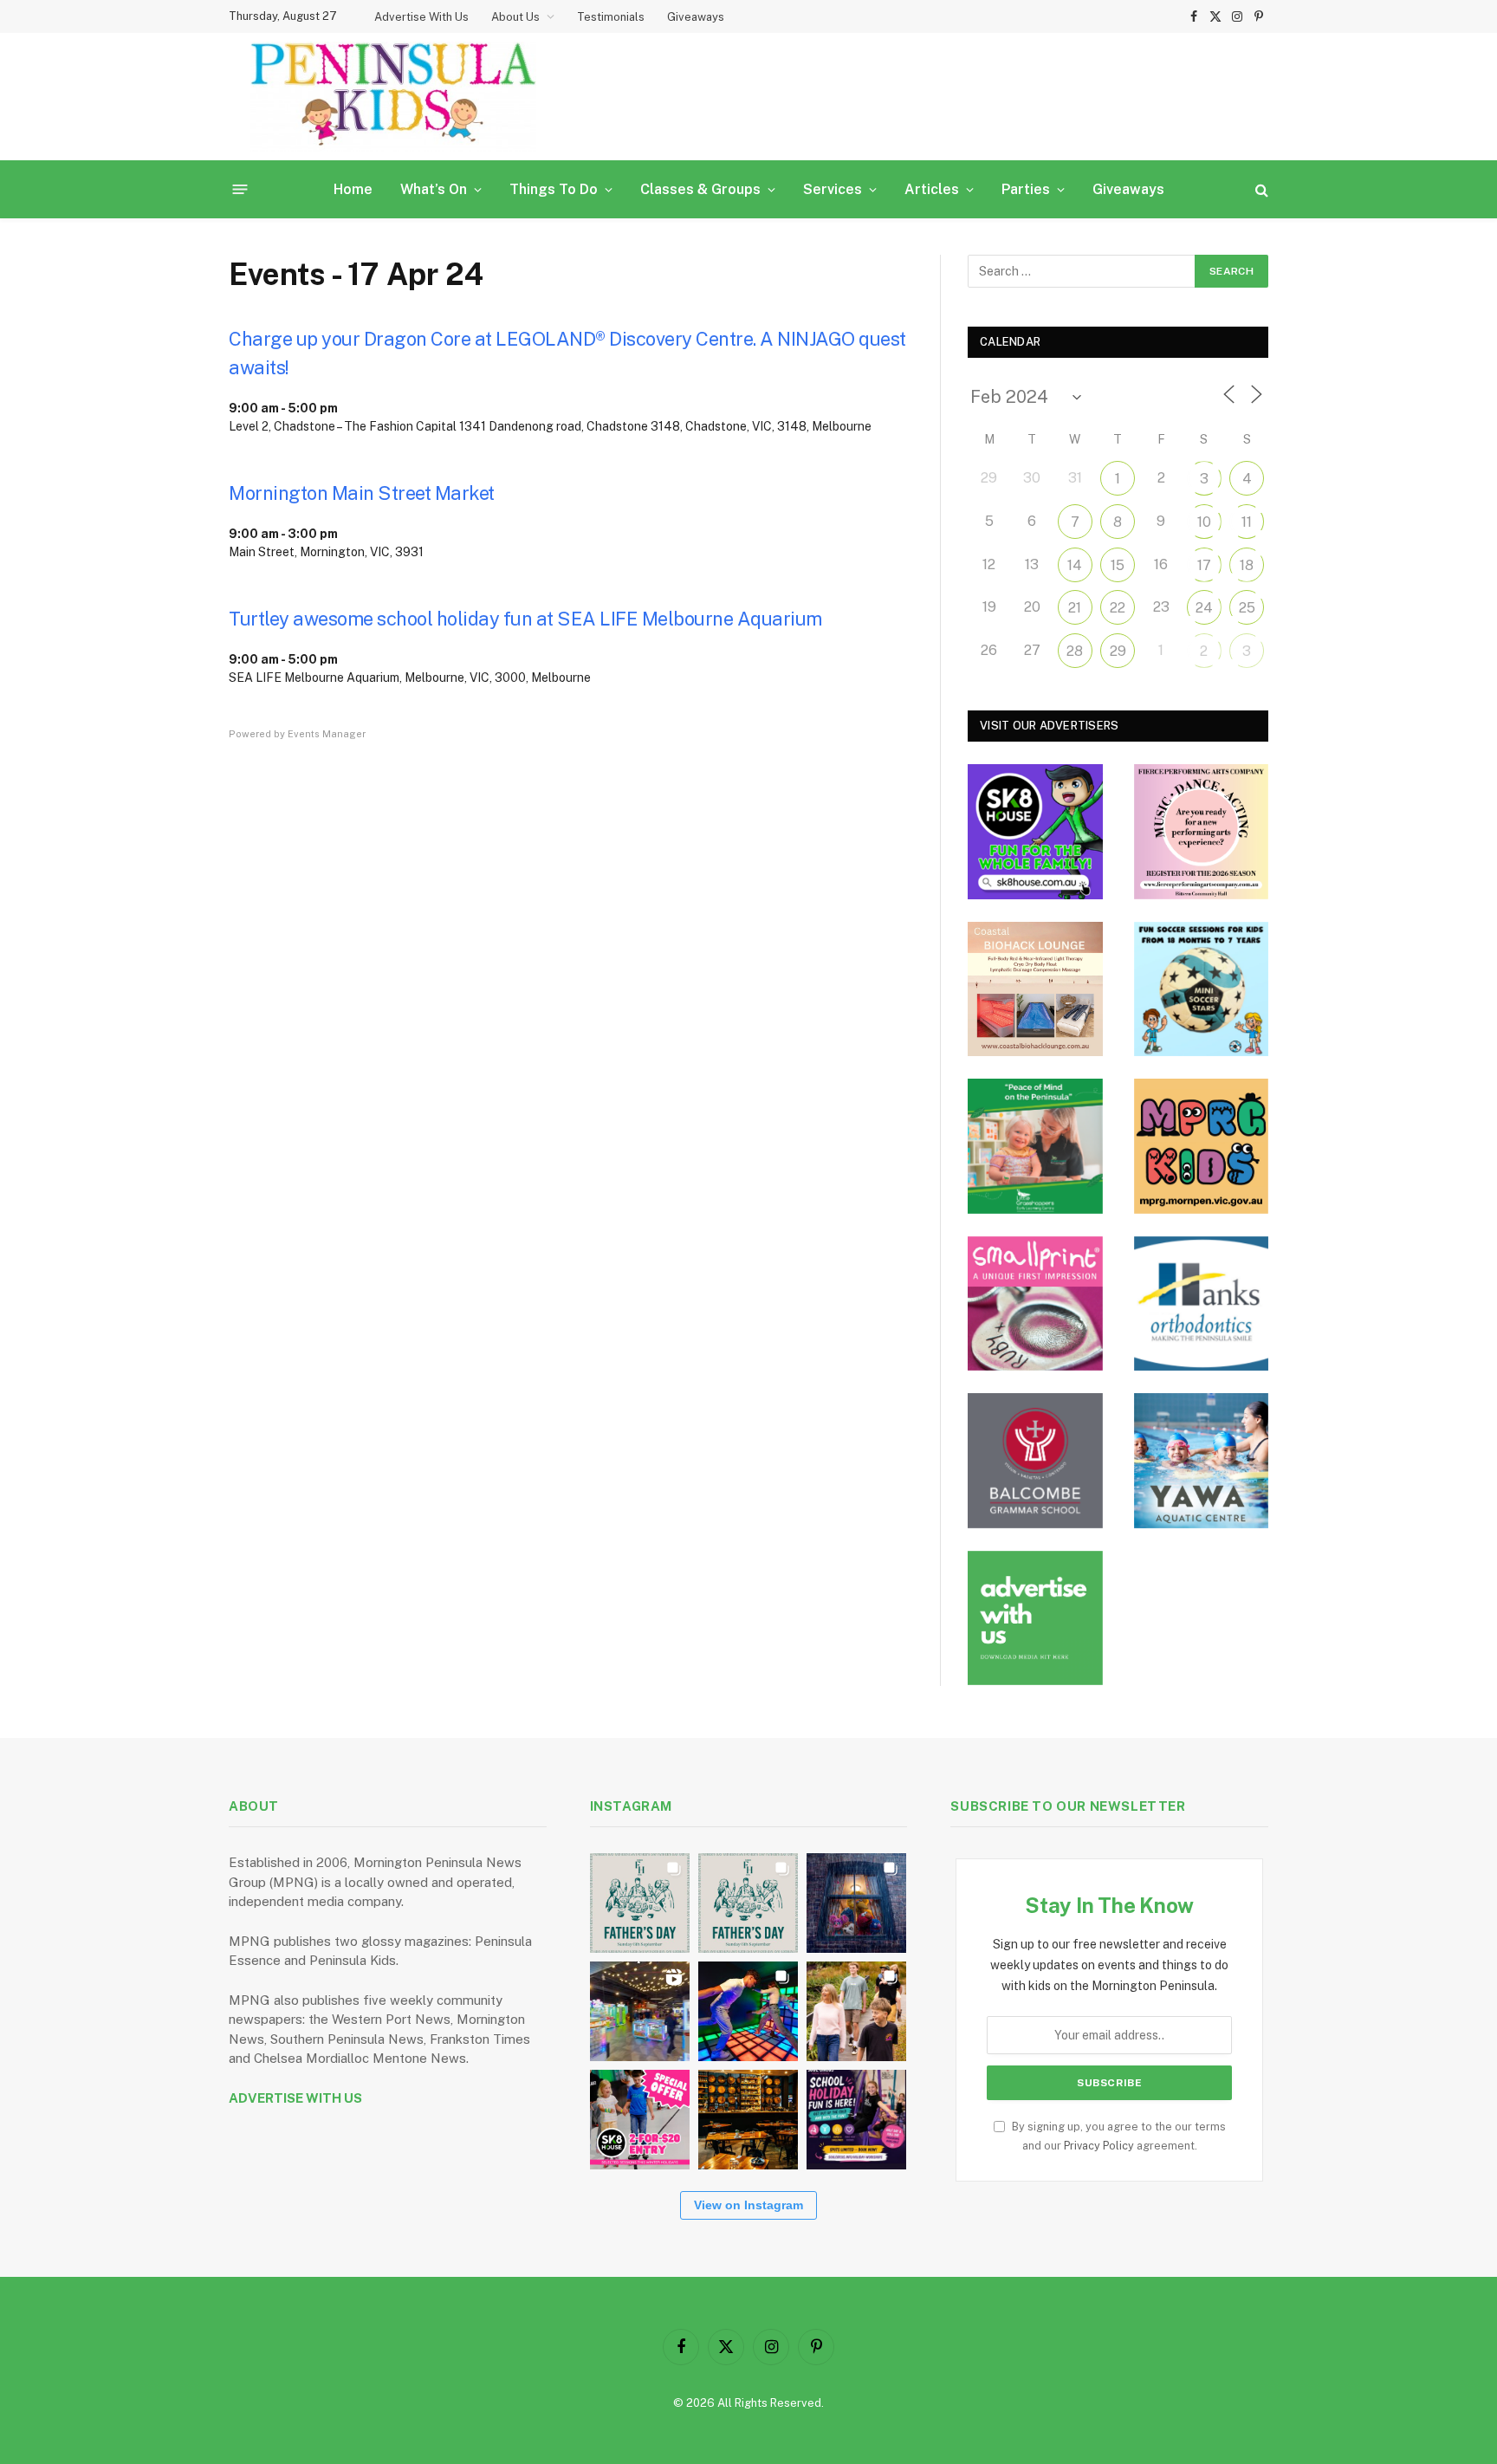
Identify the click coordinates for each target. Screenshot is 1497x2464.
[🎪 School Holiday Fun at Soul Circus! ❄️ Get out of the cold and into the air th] (856, 2120)
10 (1204, 522)
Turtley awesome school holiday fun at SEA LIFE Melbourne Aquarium (525, 619)
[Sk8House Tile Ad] (1035, 832)
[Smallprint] (1035, 1304)
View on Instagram (748, 2205)
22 (1118, 608)
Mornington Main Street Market (362, 493)
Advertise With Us (421, 17)
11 (1247, 522)
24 (1204, 608)
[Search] (1260, 189)
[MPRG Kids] (1202, 1146)
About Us (515, 17)
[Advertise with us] (1035, 1618)
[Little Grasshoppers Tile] (1035, 1146)
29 (1118, 651)
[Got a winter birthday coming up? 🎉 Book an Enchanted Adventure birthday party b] (856, 2011)
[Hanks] (1202, 1304)
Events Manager (327, 734)
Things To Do (554, 189)
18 (1247, 565)
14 (1075, 565)
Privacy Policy (1099, 2146)
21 (1075, 608)
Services (833, 189)
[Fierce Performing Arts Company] (1202, 832)
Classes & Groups (700, 189)
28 (1075, 651)
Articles (932, 189)
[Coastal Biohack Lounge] (1035, 989)
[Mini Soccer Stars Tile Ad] (1202, 989)
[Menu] (240, 189)
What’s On (434, 189)
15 (1118, 565)
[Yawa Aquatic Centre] (1202, 1461)
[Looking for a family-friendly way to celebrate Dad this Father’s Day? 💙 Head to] (748, 1903)
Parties (1026, 189)
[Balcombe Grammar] (1035, 1461)
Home (353, 189)
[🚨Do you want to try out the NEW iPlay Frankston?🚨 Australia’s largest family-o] (748, 2011)
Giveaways (696, 17)
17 (1204, 565)
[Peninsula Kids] (393, 97)
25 (1247, 608)
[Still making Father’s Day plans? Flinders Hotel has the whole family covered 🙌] (640, 1903)
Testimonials (611, 17)
